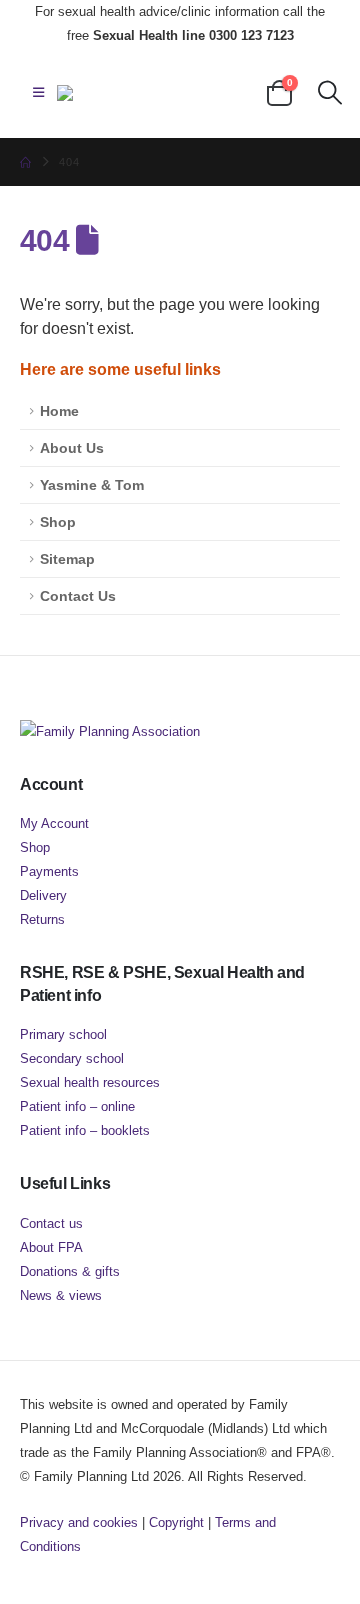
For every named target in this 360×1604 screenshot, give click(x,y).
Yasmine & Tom (92, 485)
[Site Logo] (157, 93)
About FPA (51, 1247)
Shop (58, 522)
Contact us (51, 1223)
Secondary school (72, 1058)
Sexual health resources (90, 1082)
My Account (54, 823)
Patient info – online (77, 1106)
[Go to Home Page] (25, 162)
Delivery (43, 895)
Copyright (176, 1522)
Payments (49, 871)
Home (59, 411)
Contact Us (78, 596)
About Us (72, 448)
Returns (42, 919)
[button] (38, 93)
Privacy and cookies (79, 1522)
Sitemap (67, 559)
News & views (61, 1295)
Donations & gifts (70, 1271)
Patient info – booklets (85, 1130)
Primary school (63, 1034)
